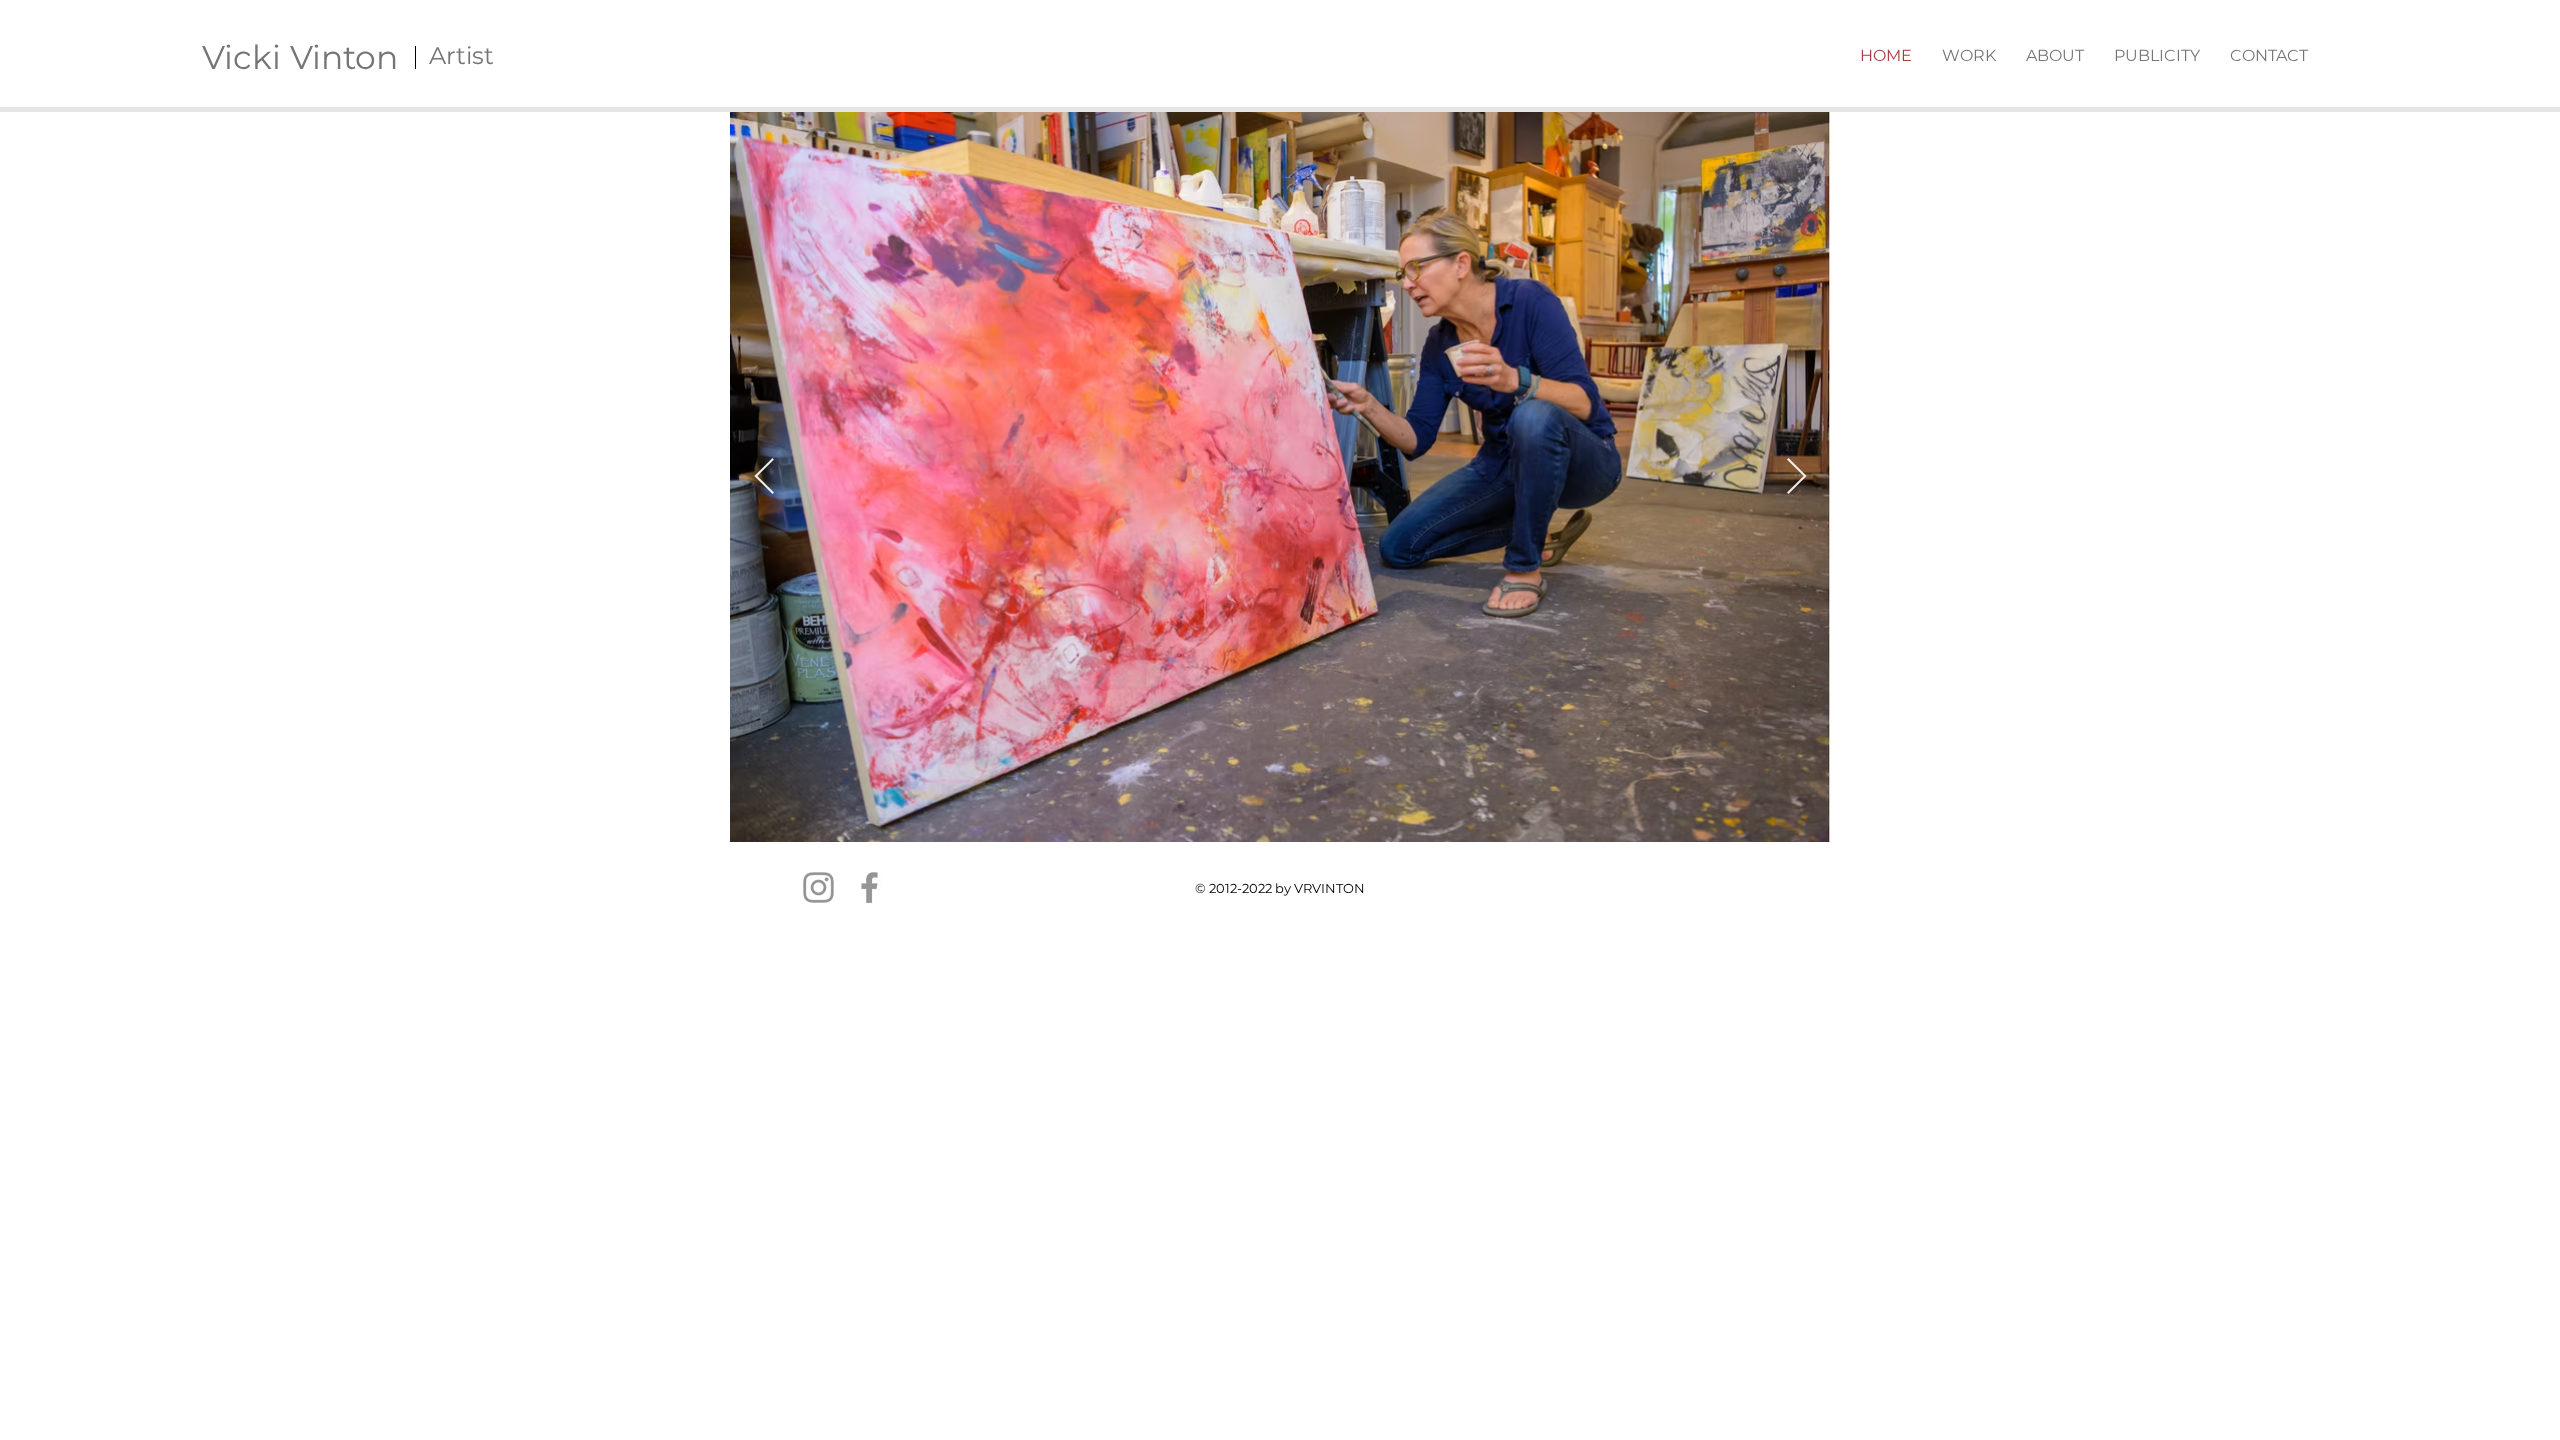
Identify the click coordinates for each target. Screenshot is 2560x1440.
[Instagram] (818, 887)
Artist (461, 55)
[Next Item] (1796, 477)
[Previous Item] (764, 477)
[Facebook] (869, 887)
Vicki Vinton (300, 57)
